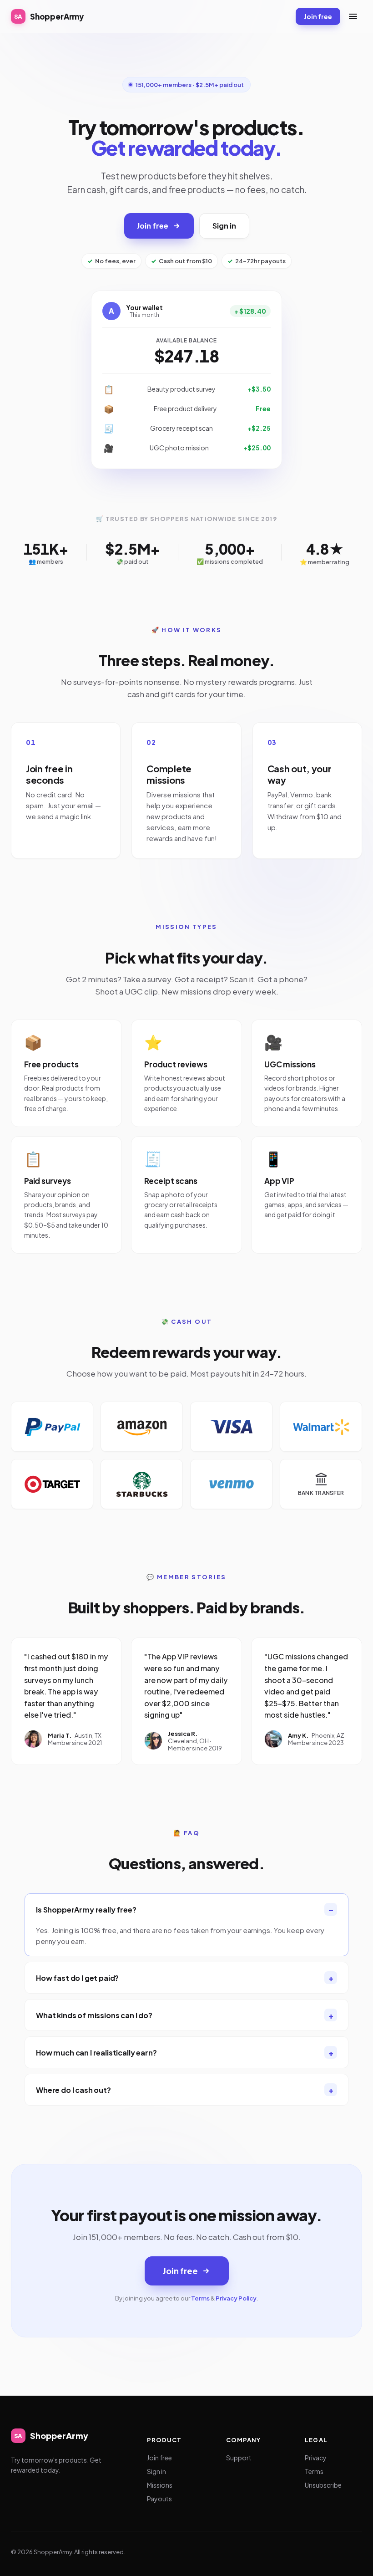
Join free (318, 16)
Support (239, 2458)
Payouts (159, 2499)
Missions (160, 2485)
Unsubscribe (323, 2485)
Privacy (316, 2458)
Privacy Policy (236, 2298)
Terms (200, 2298)
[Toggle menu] (353, 16)
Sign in (224, 226)
